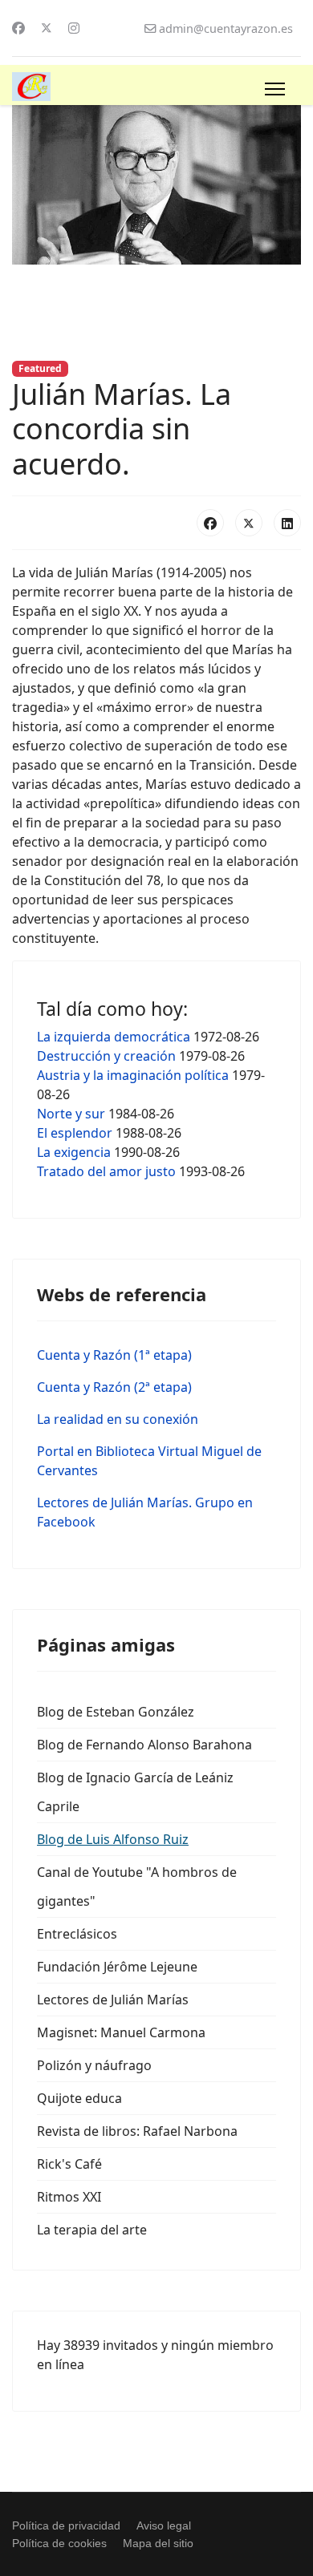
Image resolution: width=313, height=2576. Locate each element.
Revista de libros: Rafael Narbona (137, 2131)
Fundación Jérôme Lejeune (117, 1967)
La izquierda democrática (114, 1037)
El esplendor (75, 1133)
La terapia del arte (92, 2230)
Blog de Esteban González (116, 1712)
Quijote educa (79, 2098)
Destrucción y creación (106, 1056)
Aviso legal (164, 2525)
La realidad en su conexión (118, 1419)
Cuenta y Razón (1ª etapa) (114, 1355)
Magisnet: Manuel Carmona (121, 2032)
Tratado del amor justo (106, 1171)
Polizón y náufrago (94, 2065)
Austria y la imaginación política (133, 1075)
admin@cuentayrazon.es (226, 28)
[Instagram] (74, 28)
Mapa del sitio (158, 2543)
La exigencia (74, 1152)
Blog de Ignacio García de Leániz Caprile (135, 1792)
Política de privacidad (66, 2525)
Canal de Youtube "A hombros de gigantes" (137, 1887)
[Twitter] (47, 28)
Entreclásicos (77, 1934)
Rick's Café (69, 2164)
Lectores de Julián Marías (113, 2000)
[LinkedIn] (287, 523)
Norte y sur (71, 1114)
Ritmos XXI (69, 2197)
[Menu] (275, 89)
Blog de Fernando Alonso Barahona (144, 1745)
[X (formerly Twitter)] (249, 523)
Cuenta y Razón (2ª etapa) (114, 1387)
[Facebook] (18, 28)
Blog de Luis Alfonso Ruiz (113, 1839)
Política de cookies (59, 2543)
